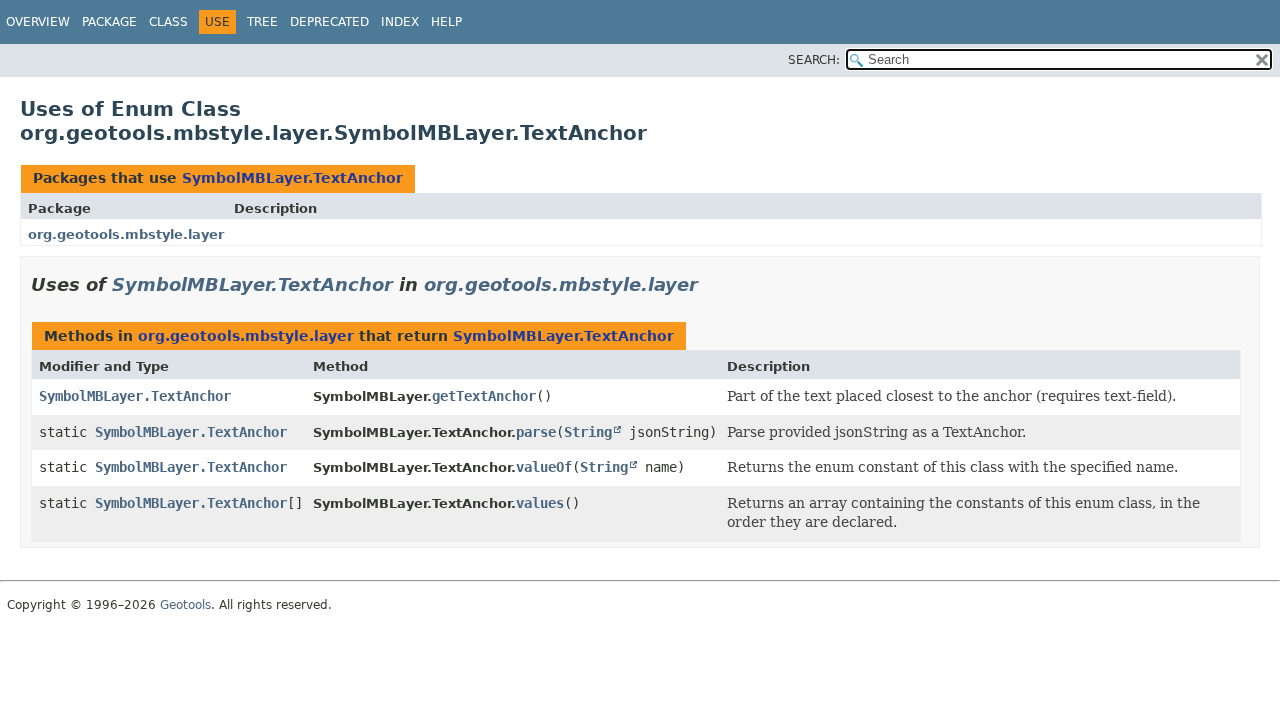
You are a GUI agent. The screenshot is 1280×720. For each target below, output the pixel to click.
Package (109, 22)
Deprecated (329, 22)
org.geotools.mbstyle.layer (126, 234)
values (540, 503)
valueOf (544, 467)
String (588, 432)
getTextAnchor (484, 396)
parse (536, 432)
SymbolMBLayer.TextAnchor (292, 178)
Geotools (185, 605)
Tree (262, 22)
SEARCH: (814, 60)
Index (400, 22)
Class (168, 22)
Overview (38, 22)
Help (446, 22)
